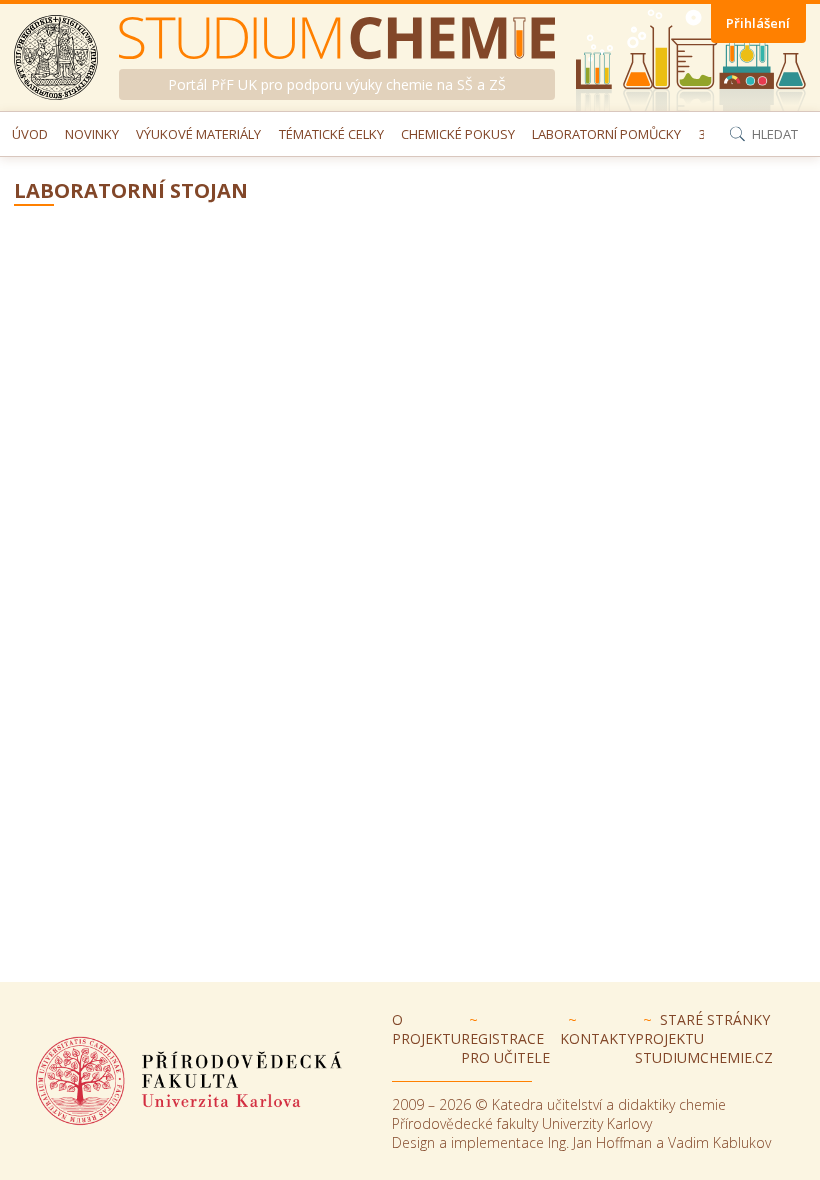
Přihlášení (758, 23)
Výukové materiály (198, 134)
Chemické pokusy (458, 134)
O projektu (426, 1029)
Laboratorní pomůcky (606, 134)
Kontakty (597, 1038)
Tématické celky (331, 134)
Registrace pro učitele (505, 1048)
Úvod (30, 134)
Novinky (92, 134)
